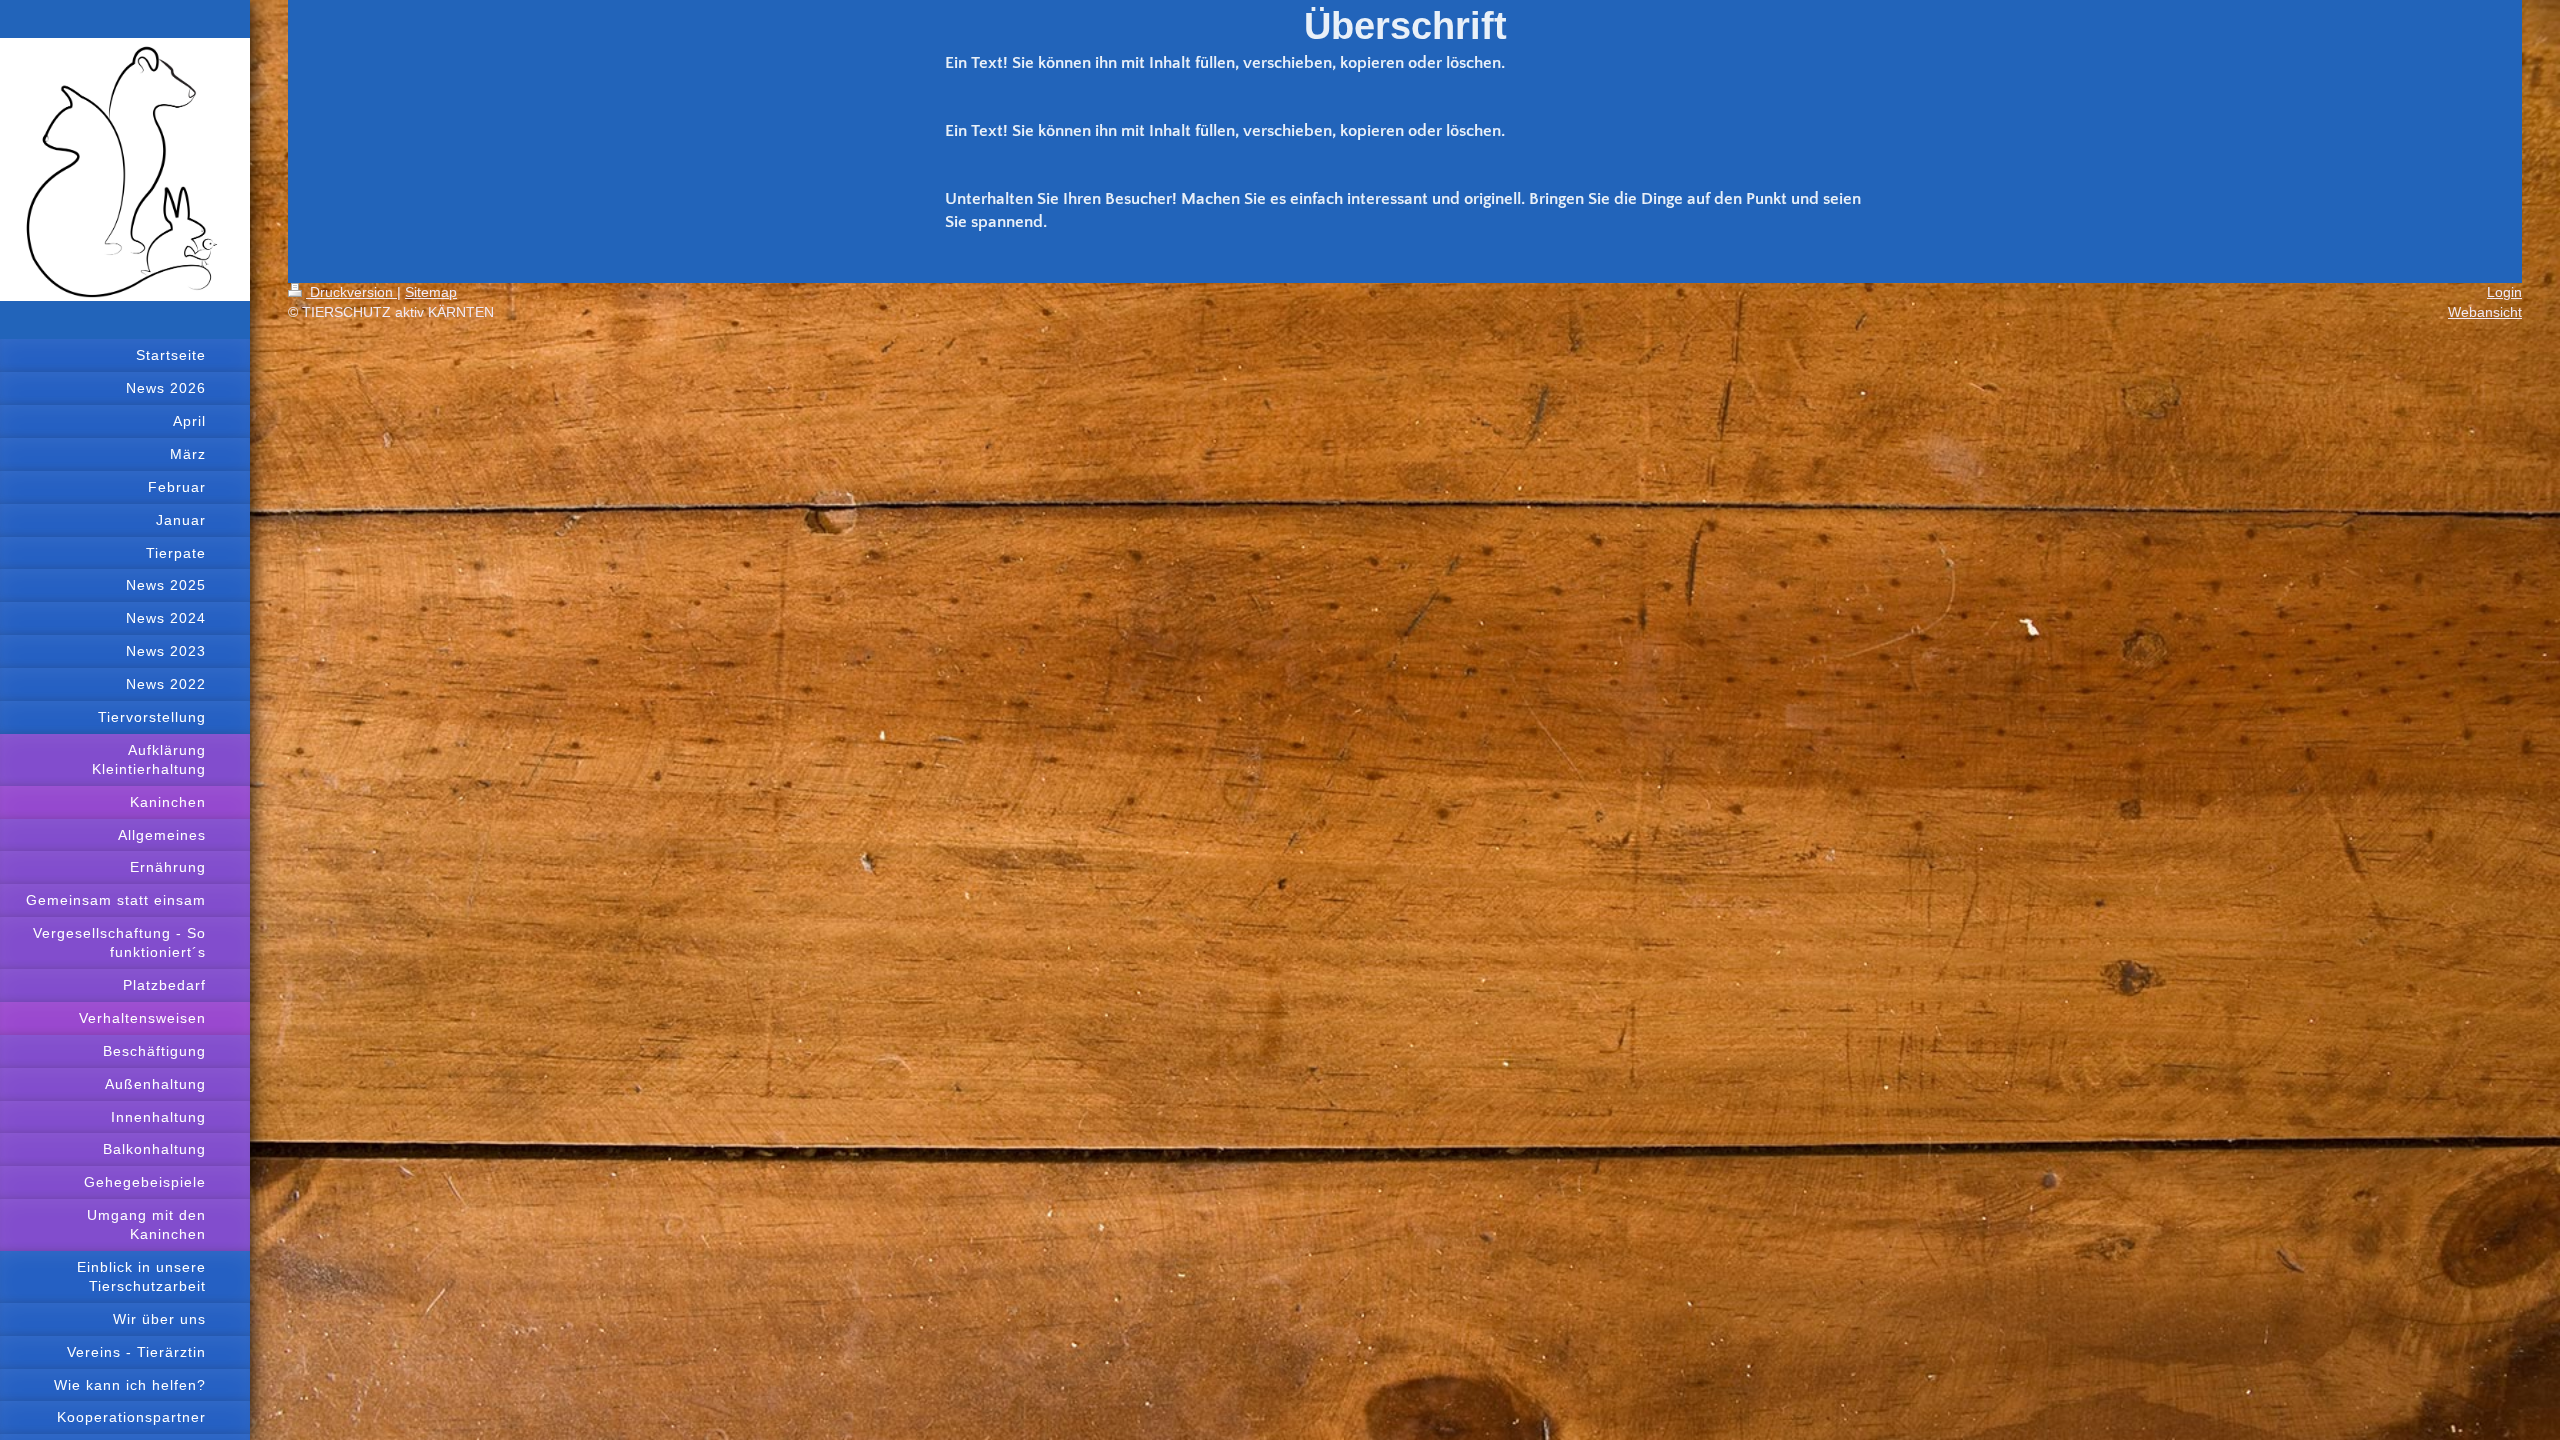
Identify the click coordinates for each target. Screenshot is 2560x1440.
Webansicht (2485, 312)
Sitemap (431, 292)
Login (2504, 292)
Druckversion (351, 292)
